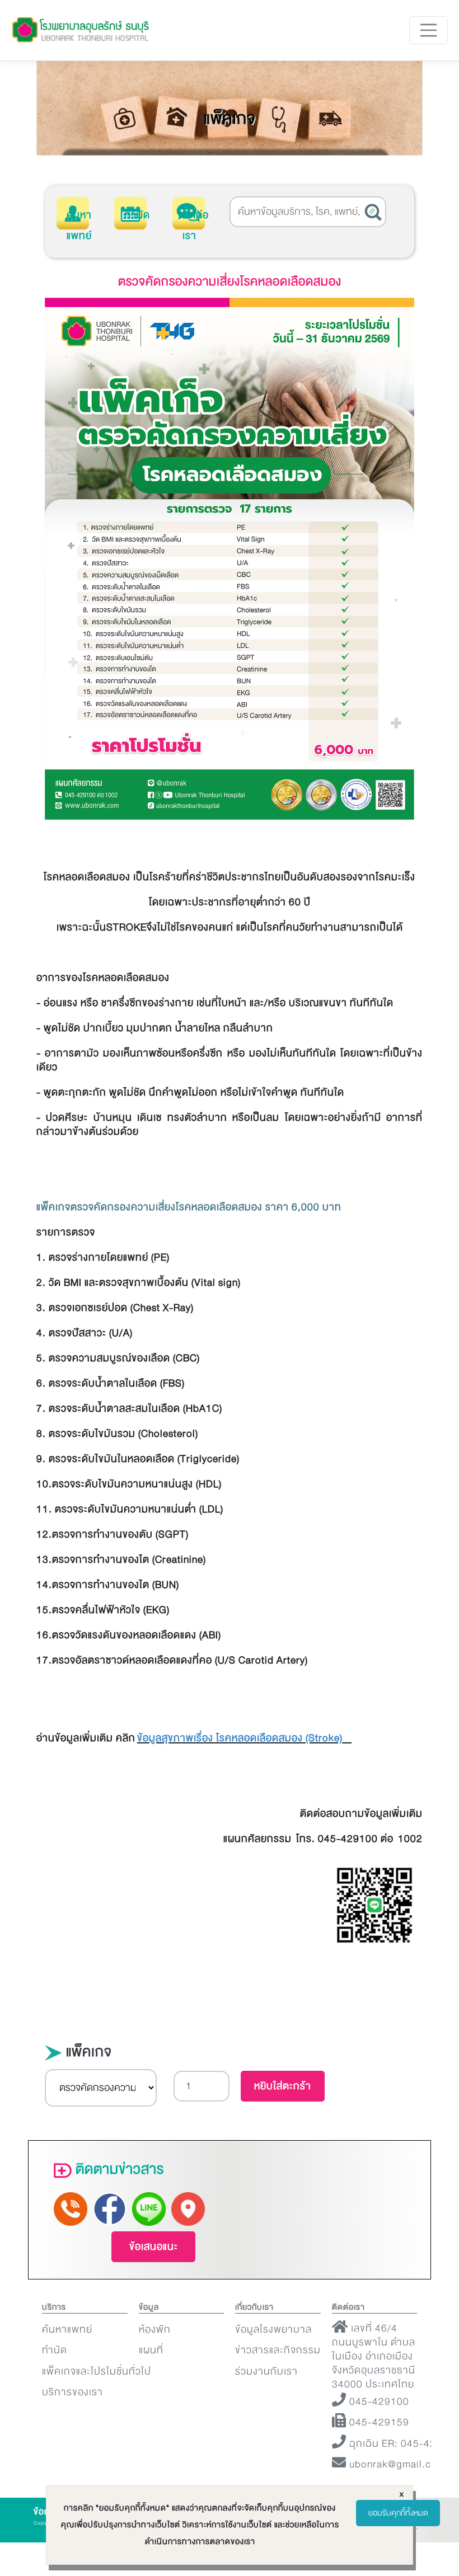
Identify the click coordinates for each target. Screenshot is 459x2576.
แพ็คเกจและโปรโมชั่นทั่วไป (97, 2371)
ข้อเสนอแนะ (154, 2247)
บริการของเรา (72, 2392)
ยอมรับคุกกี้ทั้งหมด (398, 2513)
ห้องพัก (155, 2330)
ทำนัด (137, 215)
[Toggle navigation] (429, 30)
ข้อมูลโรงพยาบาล (273, 2330)
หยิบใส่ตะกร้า (283, 2086)
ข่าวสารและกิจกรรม (278, 2350)
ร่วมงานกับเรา (266, 2371)
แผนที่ (151, 2350)
